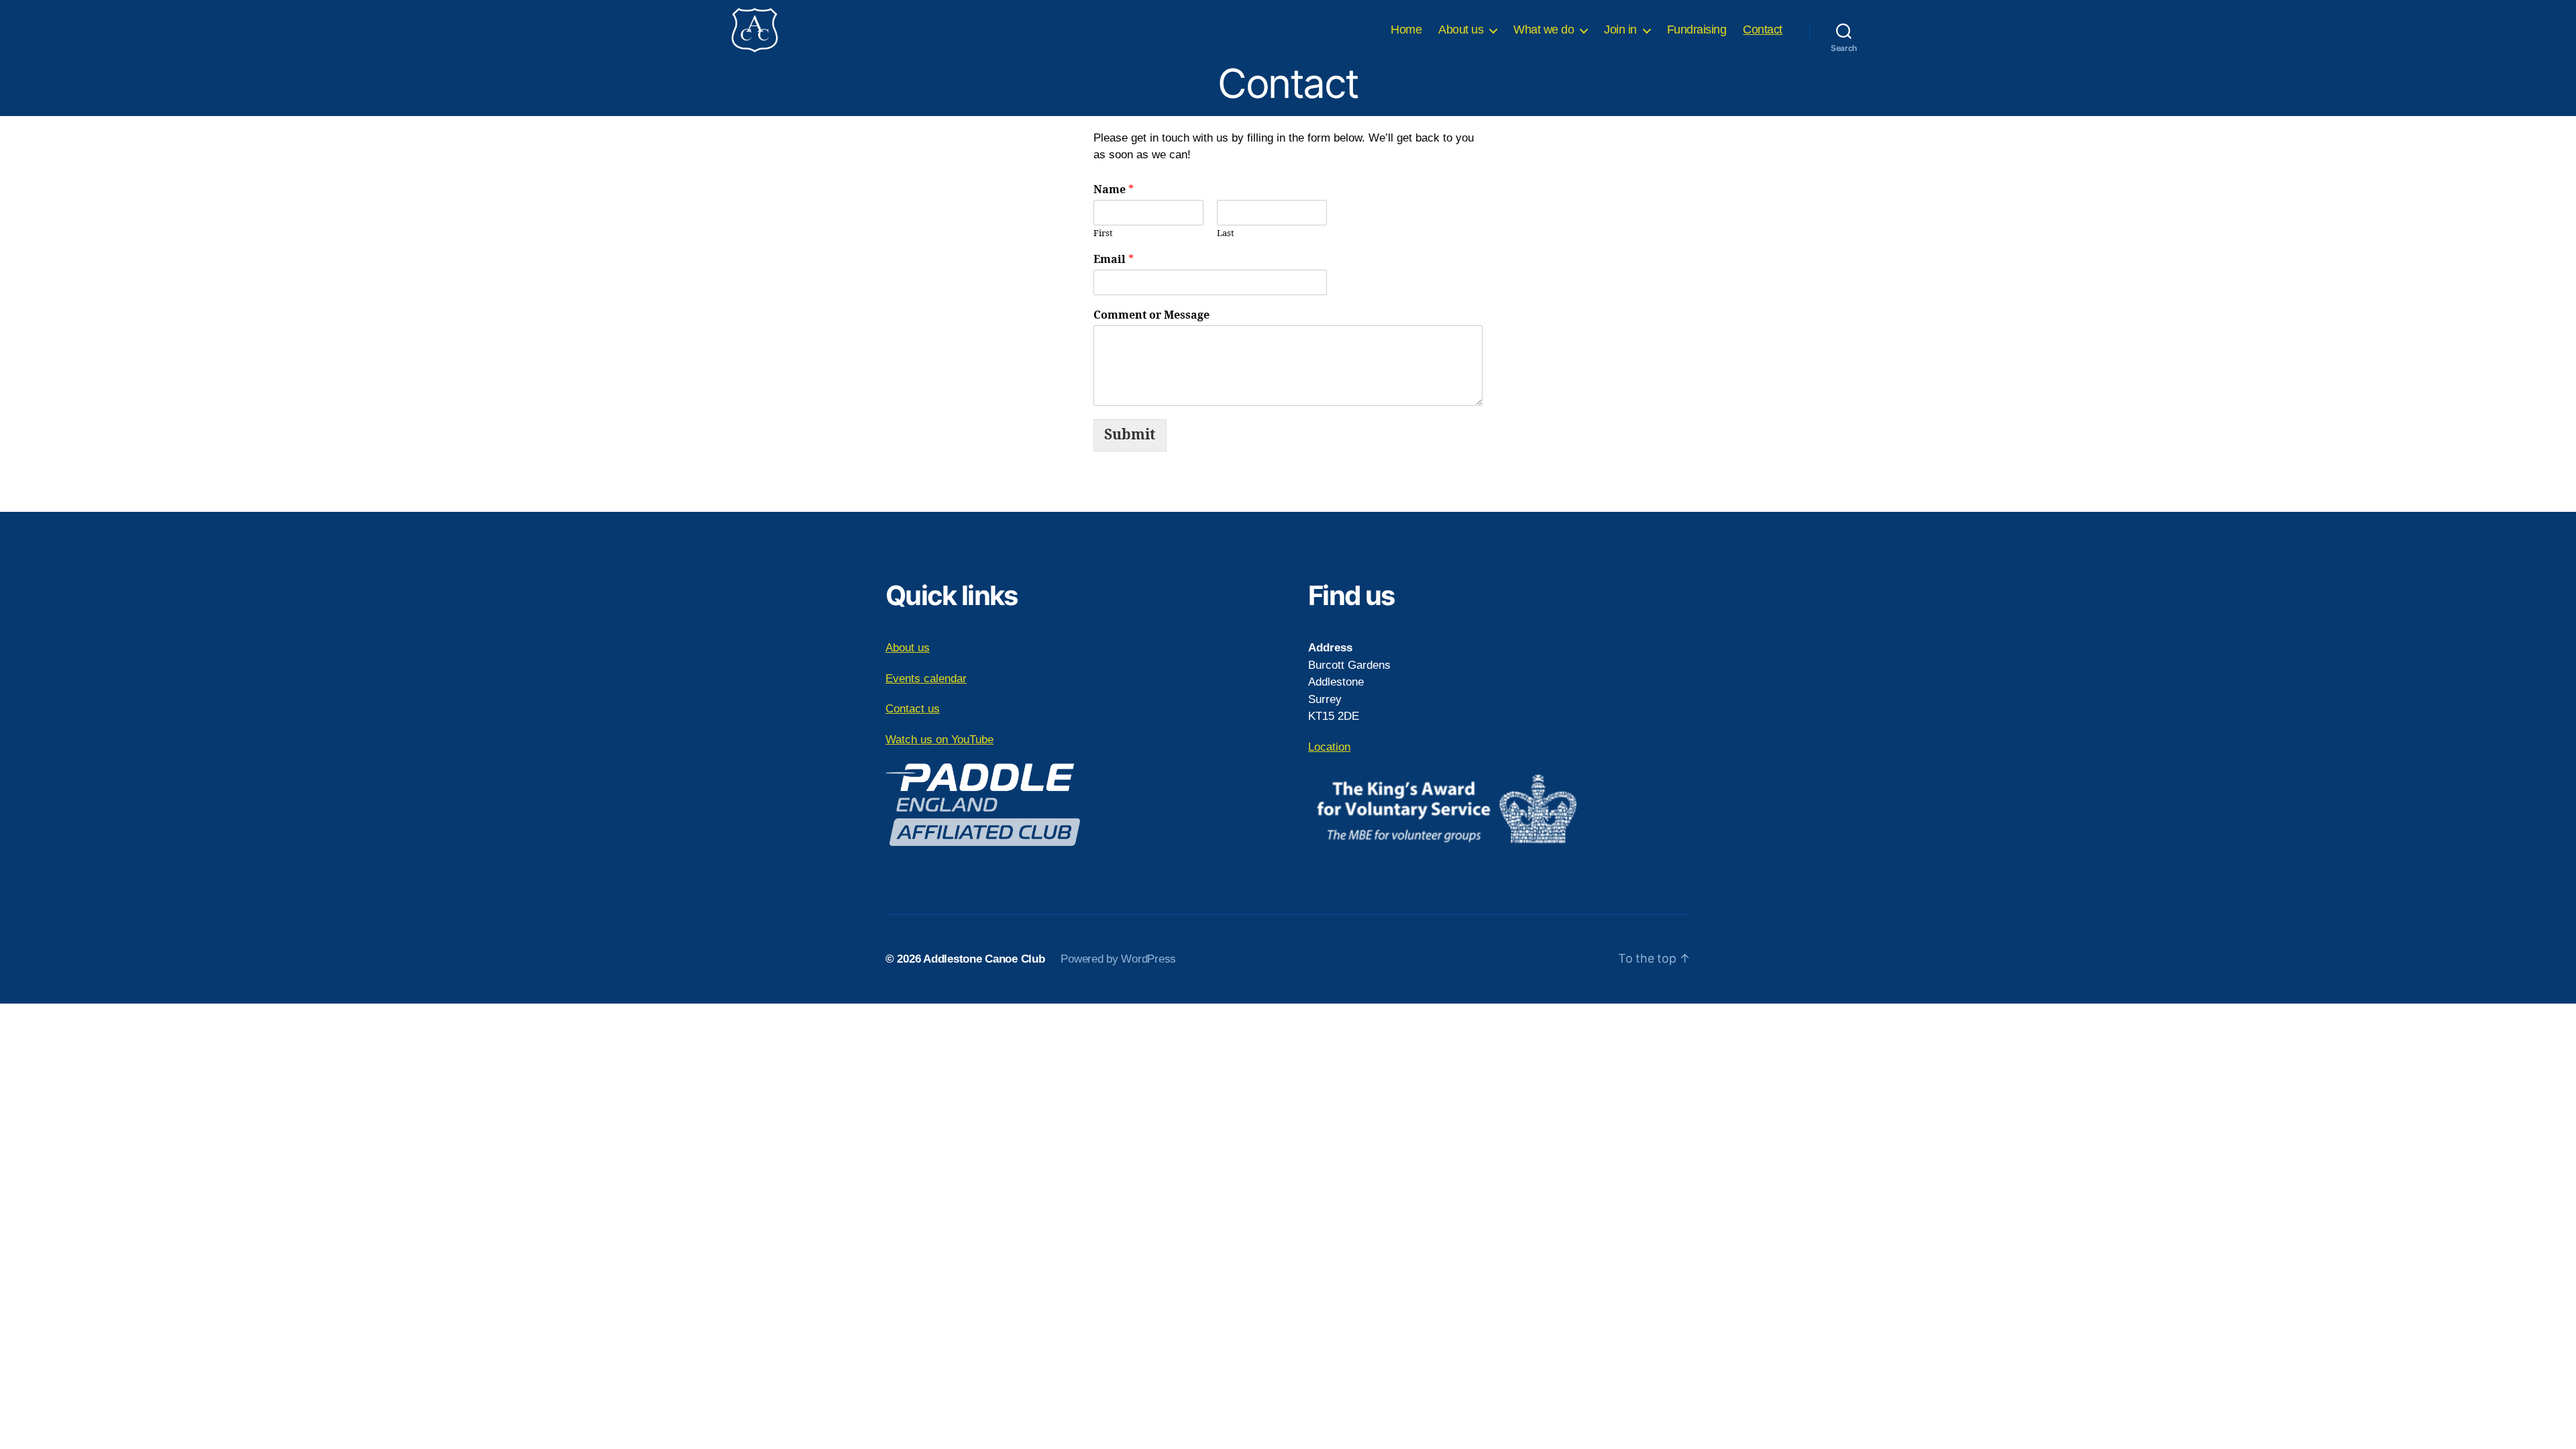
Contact (1763, 30)
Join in (1620, 30)
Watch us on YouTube (940, 740)
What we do (1544, 30)
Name (1114, 190)
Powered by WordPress (1118, 959)
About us (1461, 30)
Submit (1130, 435)
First (1103, 233)
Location (1329, 747)
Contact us (913, 709)
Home (1406, 30)
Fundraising (1697, 30)
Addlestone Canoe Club (984, 959)
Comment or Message (1151, 315)
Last (1226, 233)
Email (1114, 260)
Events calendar (926, 679)
